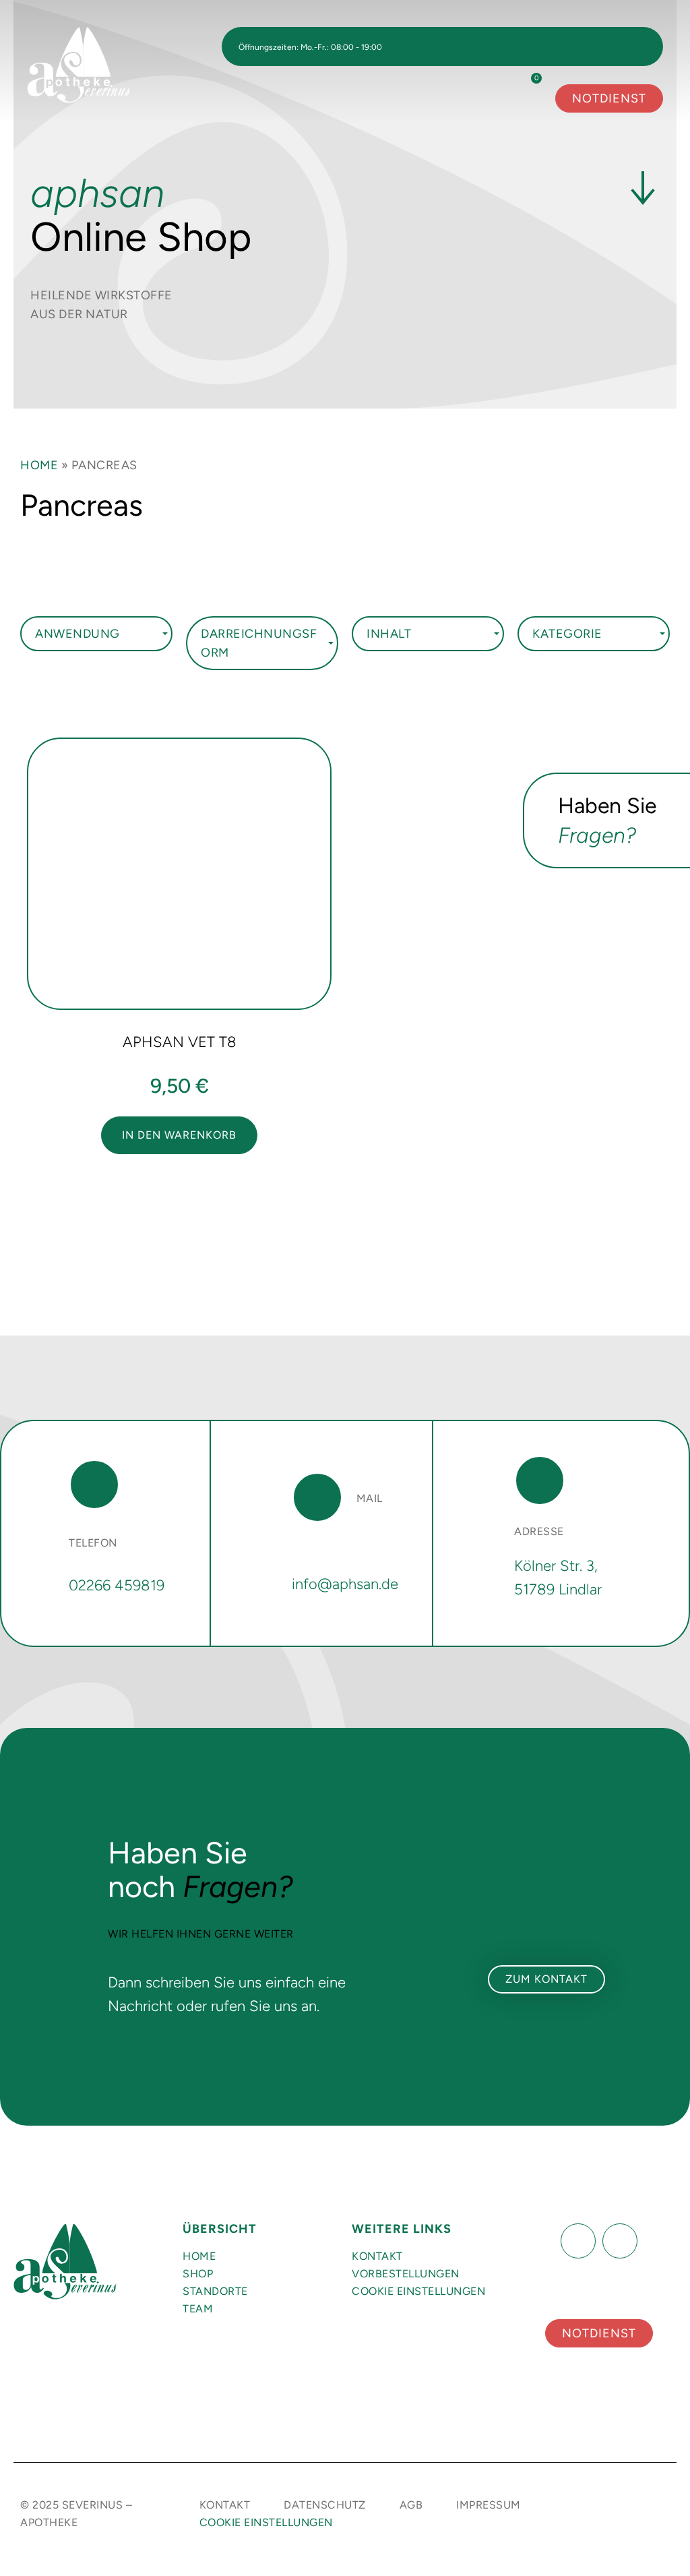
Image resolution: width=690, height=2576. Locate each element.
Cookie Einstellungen (418, 2291)
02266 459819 (117, 1585)
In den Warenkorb (179, 1135)
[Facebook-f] (578, 2241)
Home (39, 465)
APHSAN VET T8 (180, 1042)
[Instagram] (620, 2241)
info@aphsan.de (345, 1584)
